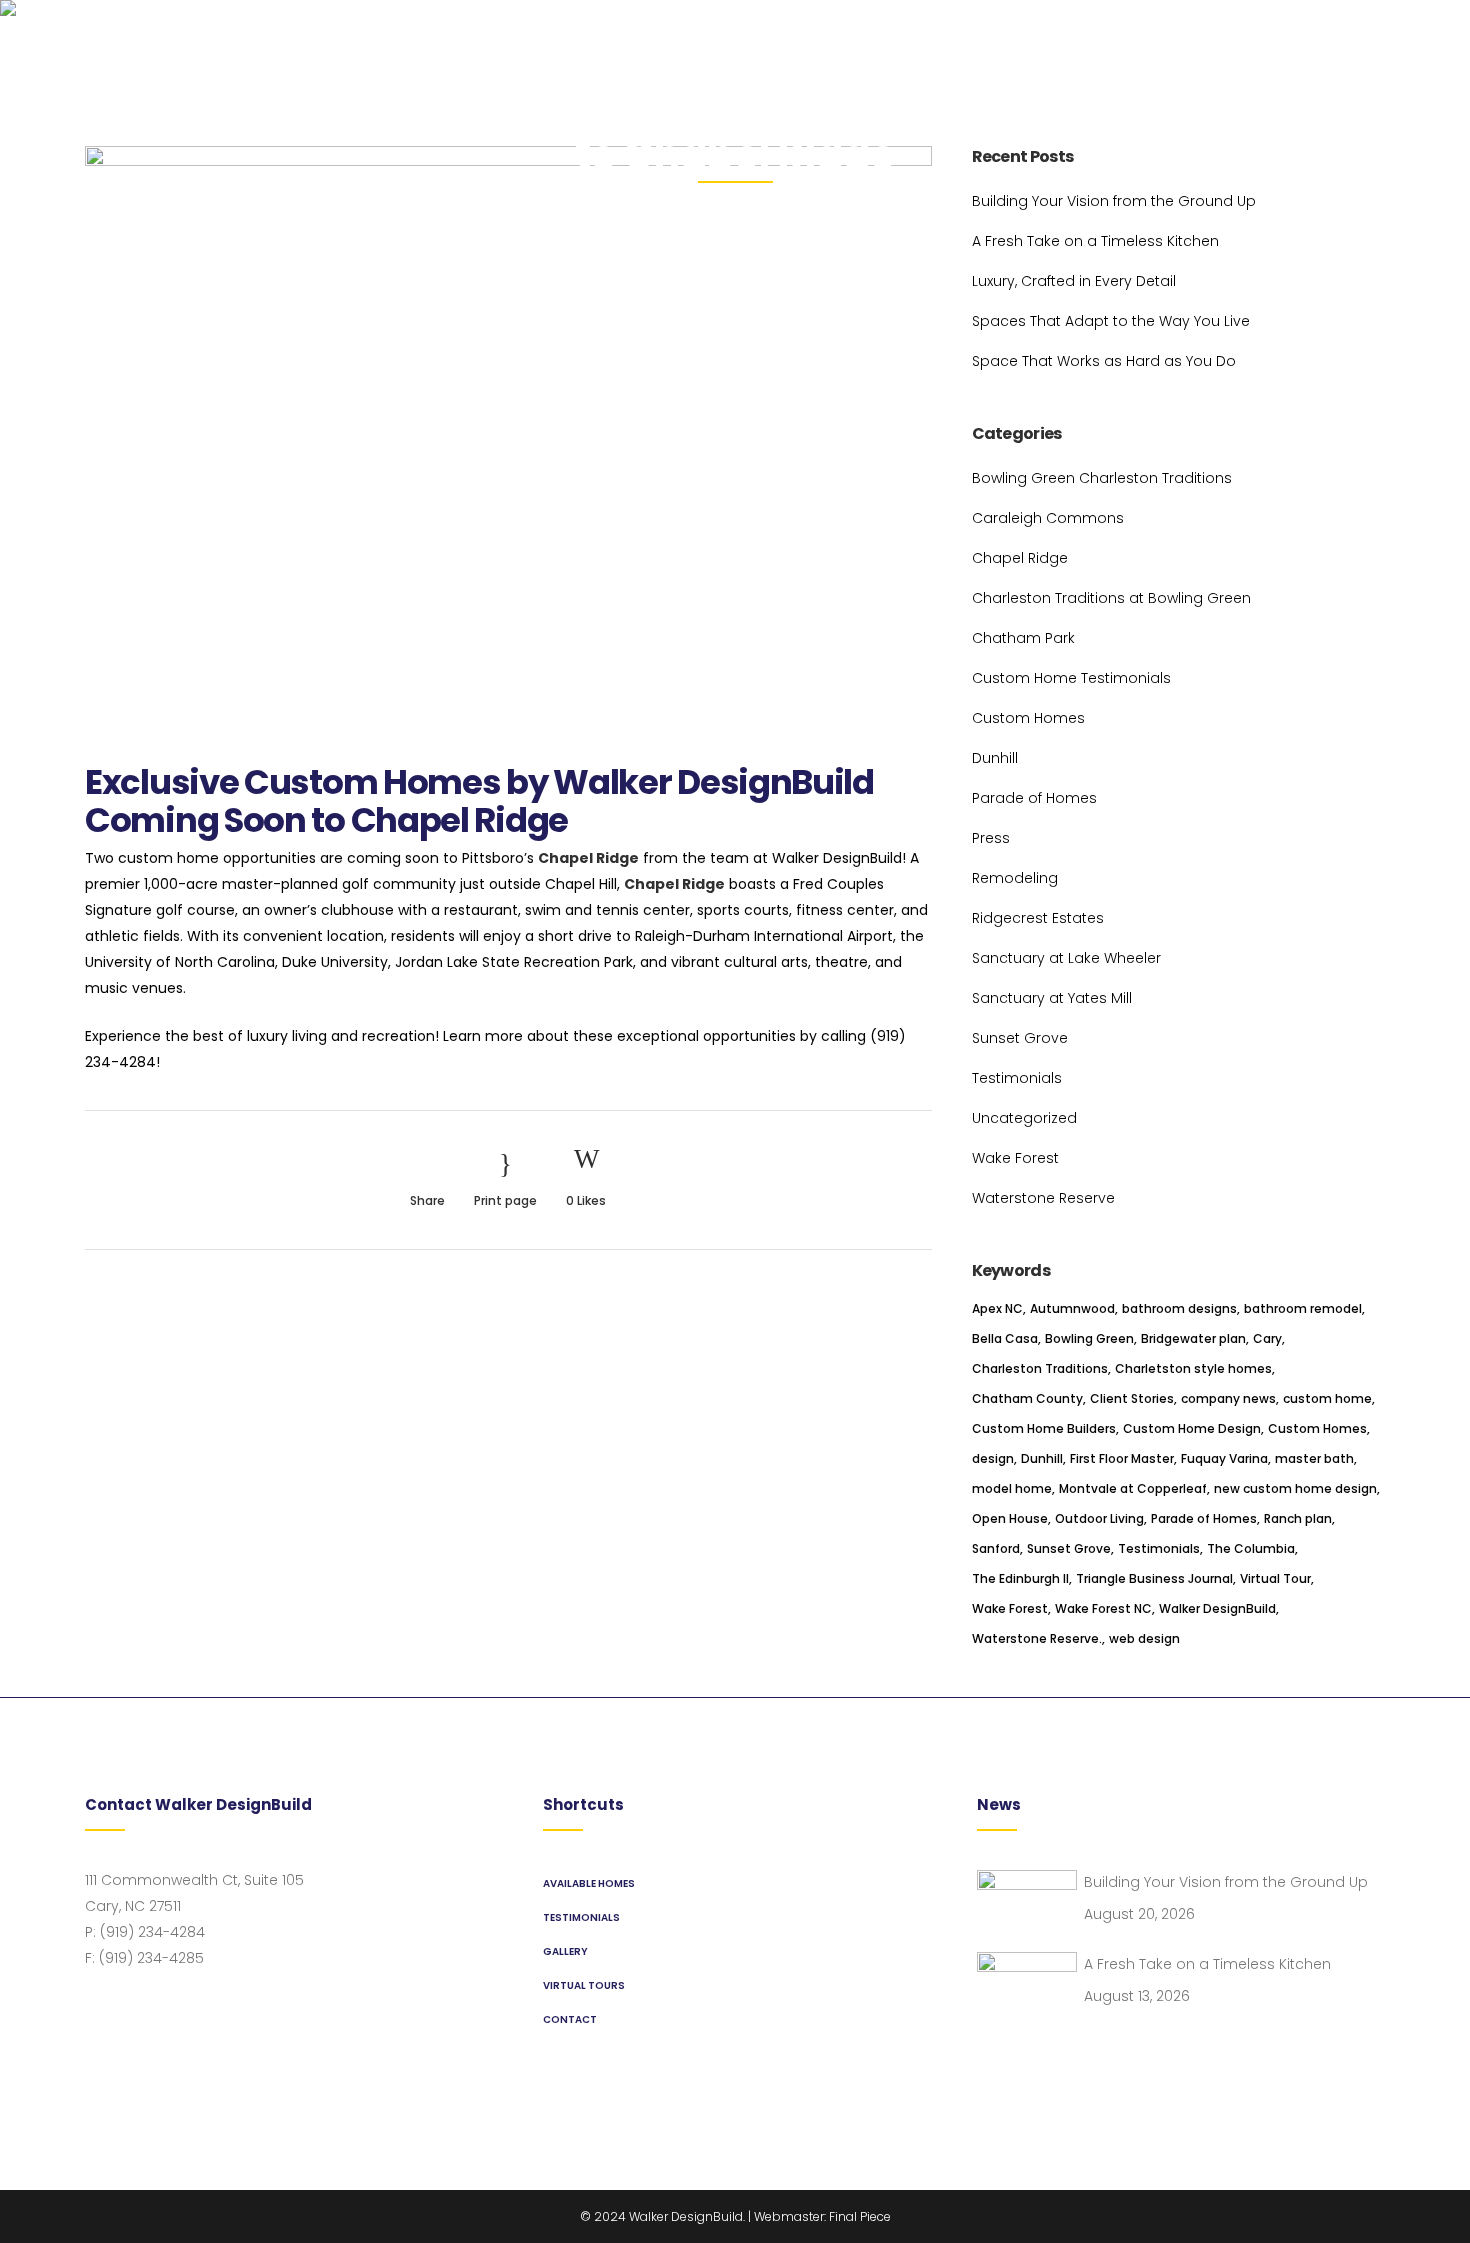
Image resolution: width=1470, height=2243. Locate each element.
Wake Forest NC (1103, 1608)
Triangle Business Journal (1154, 1578)
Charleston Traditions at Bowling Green (1111, 598)
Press (991, 838)
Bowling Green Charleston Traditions (1102, 478)
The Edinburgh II (1020, 1578)
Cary (1267, 1338)
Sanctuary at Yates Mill (1052, 998)
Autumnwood (1072, 1308)
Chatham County (1027, 1398)
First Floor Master (1122, 1458)
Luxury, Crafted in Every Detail (1074, 281)
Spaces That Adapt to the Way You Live (1111, 321)
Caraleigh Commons (1048, 518)
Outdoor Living (1099, 1518)
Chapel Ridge (588, 858)
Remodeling (1015, 878)
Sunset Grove (1020, 1038)
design (993, 1458)
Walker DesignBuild (1217, 1608)
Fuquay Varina (1224, 1458)
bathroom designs (1179, 1308)
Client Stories (1132, 1398)
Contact (570, 2019)
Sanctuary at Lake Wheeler (1066, 958)
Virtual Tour (1275, 1578)
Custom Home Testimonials (1071, 678)
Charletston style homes (1193, 1368)
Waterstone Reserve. (1037, 1638)
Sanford (996, 1548)
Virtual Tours (584, 1985)
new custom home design (1295, 1488)
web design (1144, 1638)
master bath (1314, 1458)
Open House (1010, 1518)
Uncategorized (1024, 1118)
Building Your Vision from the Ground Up (1114, 201)
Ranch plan (1298, 1518)
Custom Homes (1028, 718)
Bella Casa (1005, 1338)
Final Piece (860, 2216)
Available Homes (589, 1883)
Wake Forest (1015, 1158)
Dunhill (995, 758)
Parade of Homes (1034, 798)
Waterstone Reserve (1043, 1198)
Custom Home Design (1192, 1428)
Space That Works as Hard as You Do (1104, 361)
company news (1228, 1398)
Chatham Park (1023, 638)
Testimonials (1017, 1078)
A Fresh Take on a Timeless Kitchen (1095, 241)
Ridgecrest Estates (1038, 918)
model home (1012, 1488)
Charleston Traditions (1040, 1368)
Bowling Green (1089, 1338)
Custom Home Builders (1044, 1428)
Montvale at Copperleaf (1133, 1488)
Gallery (565, 1951)
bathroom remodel (1303, 1308)
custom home (1327, 1398)
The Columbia (1251, 1548)
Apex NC (997, 1308)
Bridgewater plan (1193, 1338)
